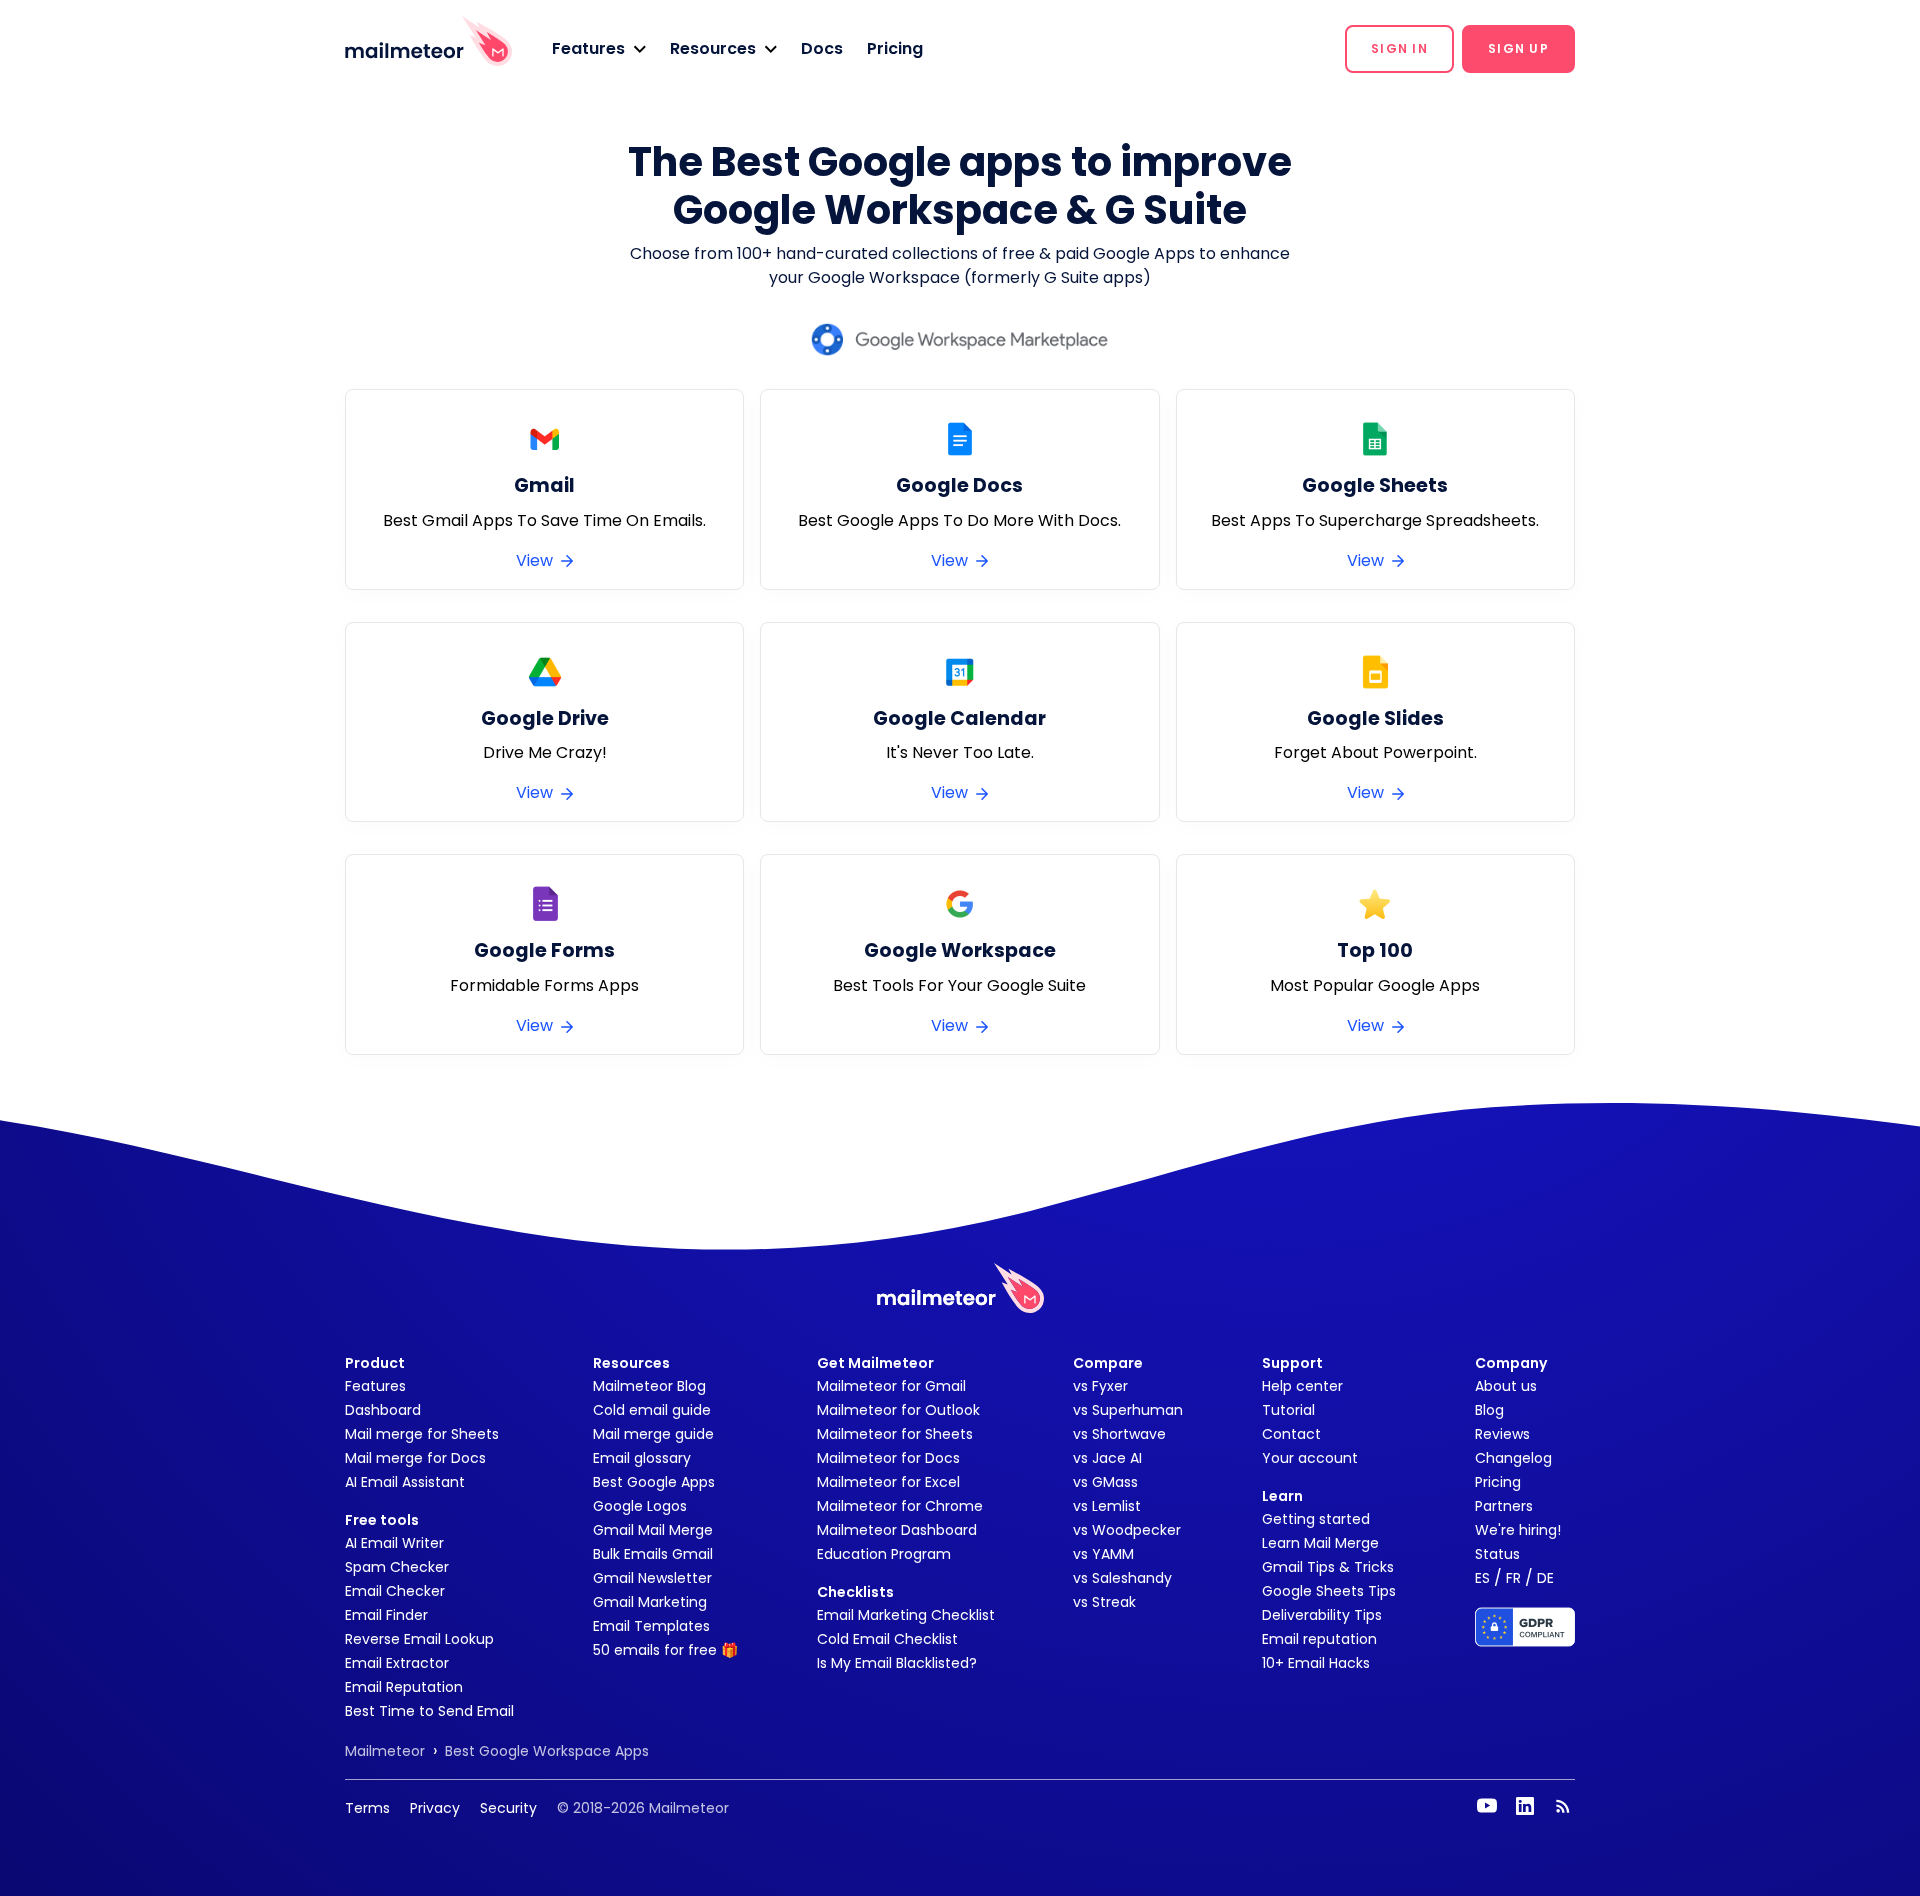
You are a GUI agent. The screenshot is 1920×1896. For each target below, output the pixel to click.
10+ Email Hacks (1316, 1663)
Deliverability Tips (1322, 1615)
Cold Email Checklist (887, 1639)
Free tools (382, 1520)
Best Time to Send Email (429, 1711)
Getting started (1316, 1519)
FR (1513, 1578)
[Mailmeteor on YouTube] (1487, 1806)
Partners (1504, 1506)
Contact (1291, 1434)
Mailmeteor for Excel (888, 1482)
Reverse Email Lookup (419, 1639)
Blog (1489, 1410)
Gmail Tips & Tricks (1328, 1567)
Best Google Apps (654, 1482)
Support (1292, 1363)
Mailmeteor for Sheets (895, 1434)
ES (1482, 1578)
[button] (599, 49)
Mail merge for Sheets (422, 1434)
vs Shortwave (1119, 1434)
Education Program (884, 1554)
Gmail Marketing (650, 1602)
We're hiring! (1518, 1530)
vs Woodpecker (1127, 1530)
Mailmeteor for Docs (888, 1458)
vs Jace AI (1107, 1458)
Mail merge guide (653, 1434)
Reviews (1502, 1434)
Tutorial (1288, 1410)
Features (375, 1386)
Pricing (895, 48)
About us (1506, 1386)
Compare (1108, 1363)
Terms (367, 1808)
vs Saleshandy (1122, 1578)
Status (1497, 1554)
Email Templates (651, 1626)
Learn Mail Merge (1320, 1543)
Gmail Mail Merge (653, 1530)
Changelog (1513, 1458)
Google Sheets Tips (1329, 1591)
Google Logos (640, 1506)
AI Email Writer (394, 1543)
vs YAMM (1103, 1554)
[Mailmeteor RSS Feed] (1563, 1806)
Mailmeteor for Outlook (898, 1410)
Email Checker (395, 1591)
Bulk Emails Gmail (653, 1554)
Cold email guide (652, 1410)
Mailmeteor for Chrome (900, 1506)
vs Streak (1104, 1602)
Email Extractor (397, 1663)
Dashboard (383, 1410)
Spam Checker (397, 1567)
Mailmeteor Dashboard (897, 1530)
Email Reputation (404, 1687)
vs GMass (1105, 1482)
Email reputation (1319, 1639)
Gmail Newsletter (652, 1578)
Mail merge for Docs (415, 1458)
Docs (822, 48)
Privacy (435, 1808)
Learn (1282, 1496)
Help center (1302, 1386)
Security (508, 1808)
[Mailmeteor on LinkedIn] (1525, 1806)
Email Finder (386, 1615)
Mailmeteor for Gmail (891, 1386)
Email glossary (642, 1458)
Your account (1310, 1458)
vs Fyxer (1100, 1386)
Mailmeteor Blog (649, 1386)
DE (1545, 1578)
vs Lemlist (1107, 1506)
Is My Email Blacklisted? (897, 1663)
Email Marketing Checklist (906, 1615)
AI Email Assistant (405, 1482)
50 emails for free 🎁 (665, 1650)
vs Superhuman (1128, 1410)
